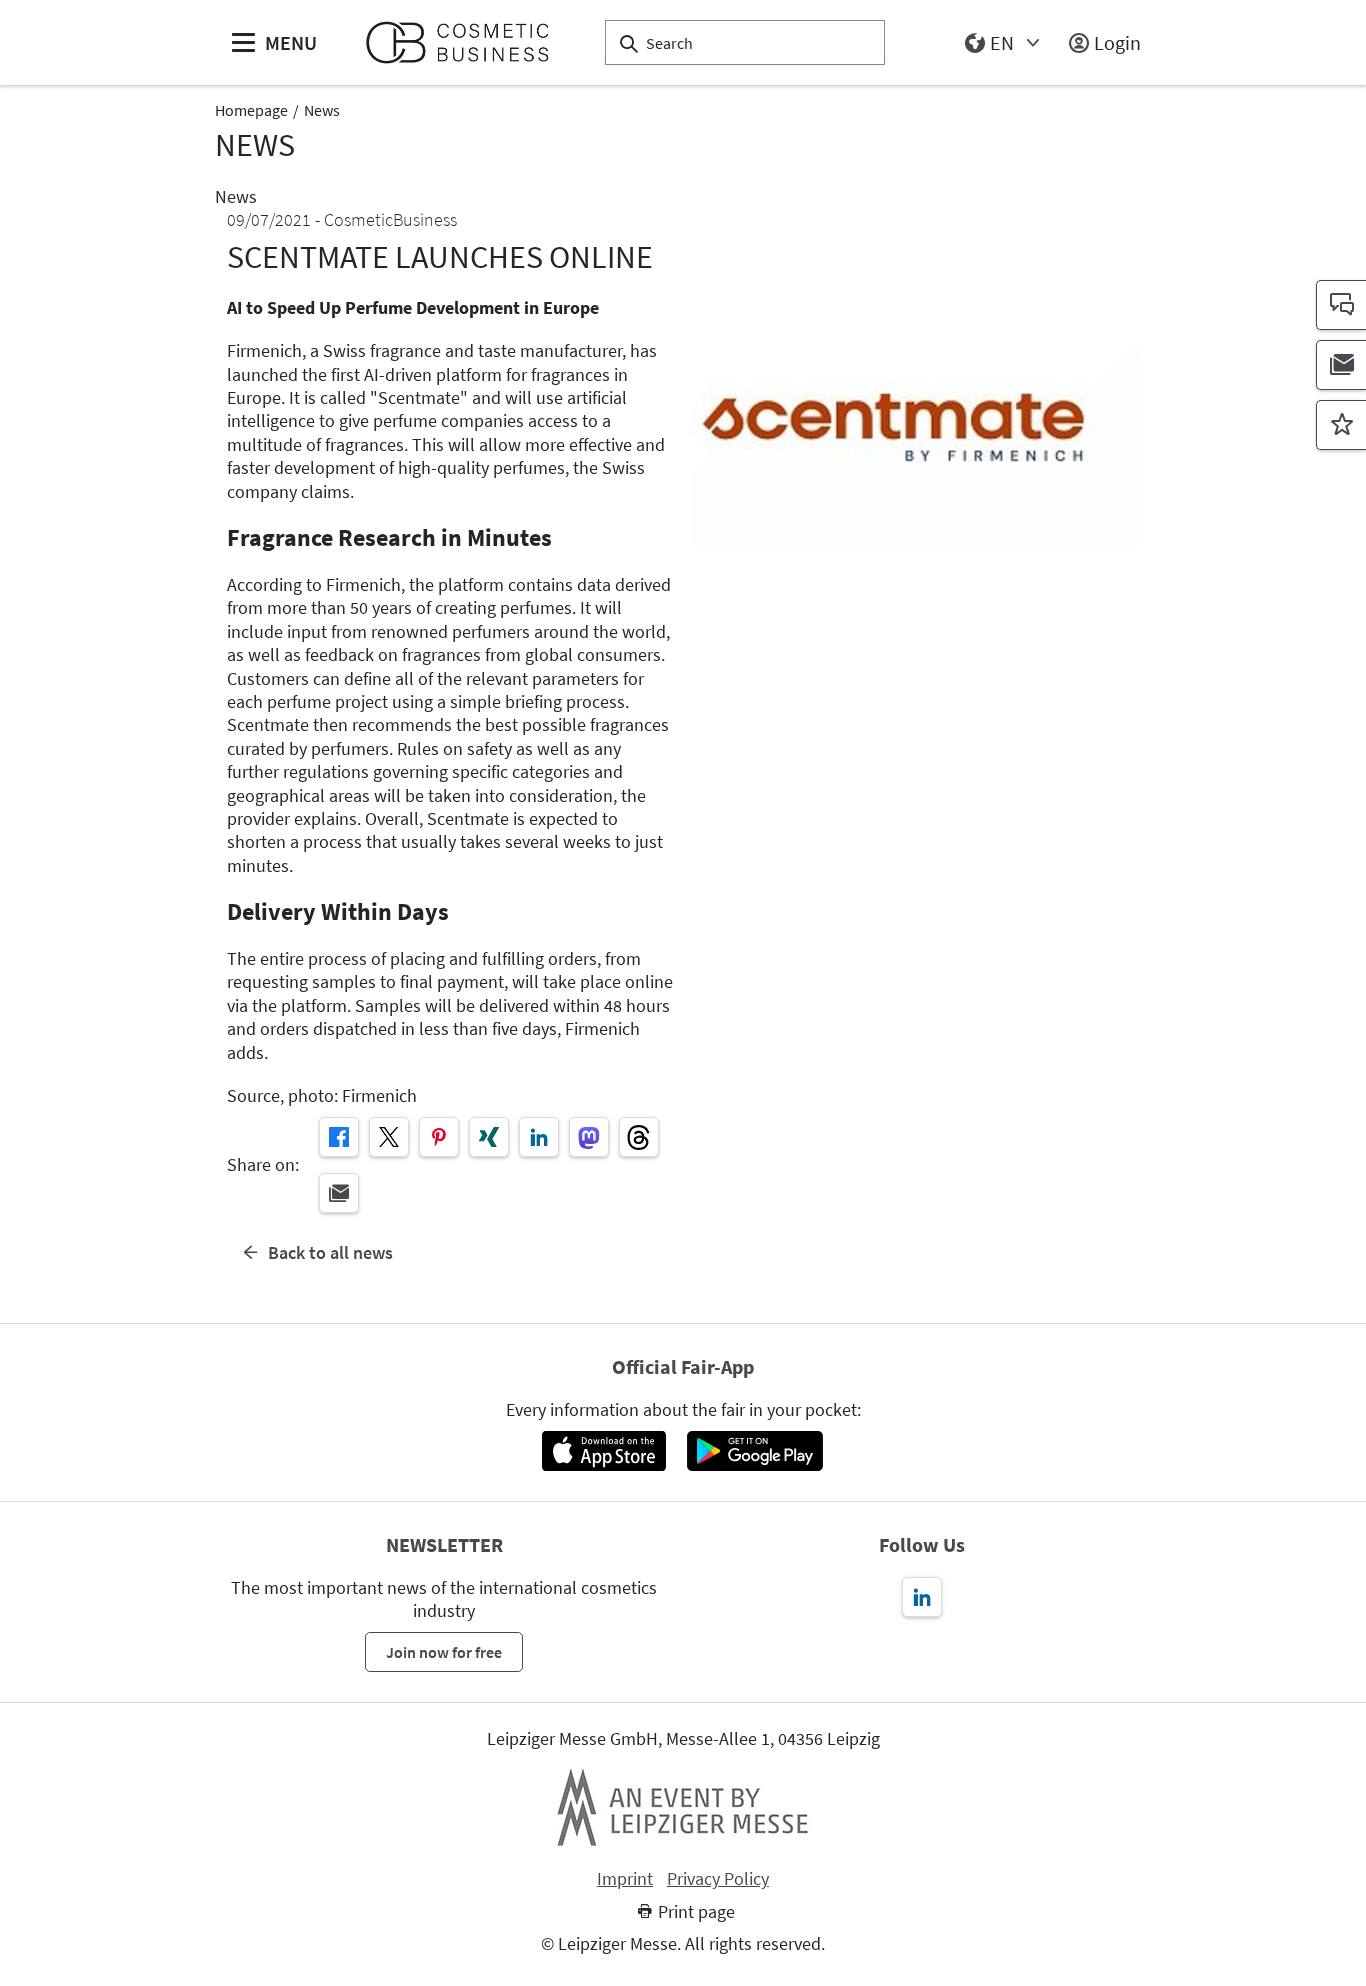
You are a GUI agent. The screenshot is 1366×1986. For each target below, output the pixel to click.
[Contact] (1341, 305)
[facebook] (339, 1137)
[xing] (489, 1137)
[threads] (639, 1137)
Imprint (625, 1879)
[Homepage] (465, 42)
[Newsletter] (1341, 365)
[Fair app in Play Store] (755, 1451)
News (322, 110)
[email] (339, 1193)
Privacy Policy (718, 1879)
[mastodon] (589, 1137)
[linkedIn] (539, 1137)
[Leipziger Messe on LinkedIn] (922, 1597)
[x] (389, 1137)
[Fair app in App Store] (603, 1451)
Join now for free (444, 1652)
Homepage (251, 110)
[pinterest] (439, 1137)
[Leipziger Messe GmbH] (683, 1807)
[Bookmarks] (1341, 425)
